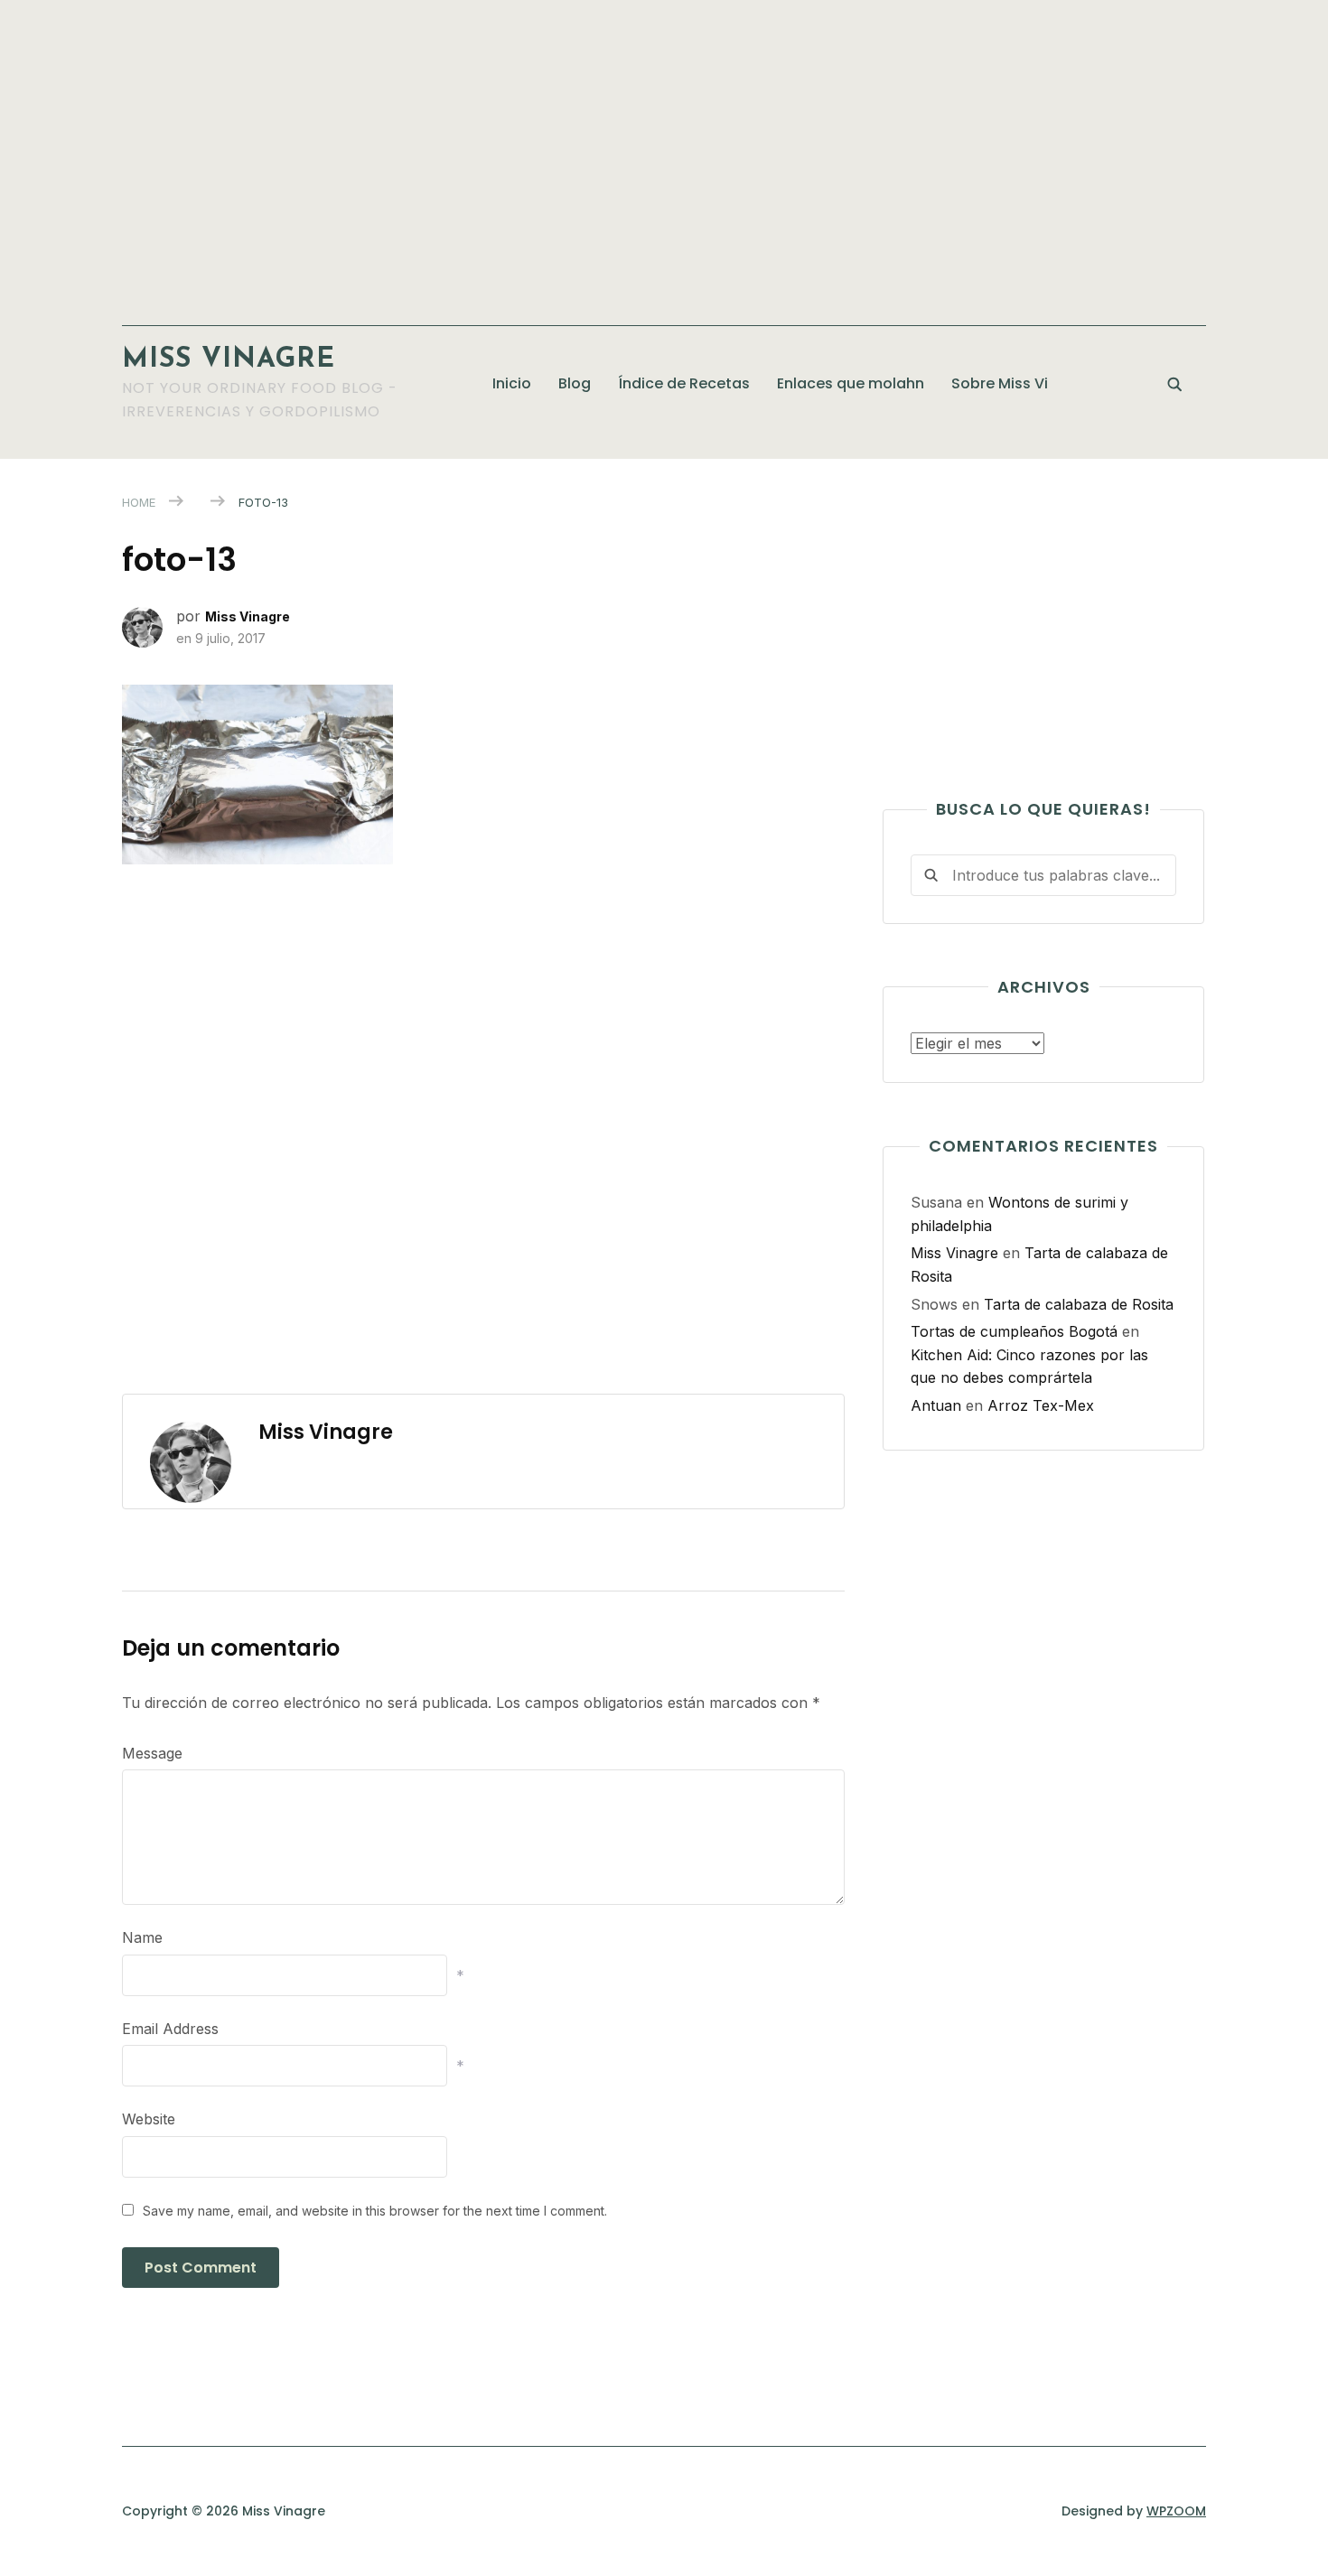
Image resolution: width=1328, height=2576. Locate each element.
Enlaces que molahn (851, 383)
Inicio (512, 383)
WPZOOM (1176, 2511)
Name (142, 1937)
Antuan (936, 1405)
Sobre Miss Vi (1000, 383)
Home (139, 502)
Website (149, 2119)
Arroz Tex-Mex (1041, 1405)
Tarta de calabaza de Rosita (1079, 1304)
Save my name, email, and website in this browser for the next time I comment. (375, 2211)
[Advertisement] (664, 154)
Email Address (170, 2029)
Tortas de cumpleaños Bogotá (1014, 1331)
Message (152, 1753)
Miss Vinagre (229, 360)
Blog (575, 383)
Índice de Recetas (684, 383)
